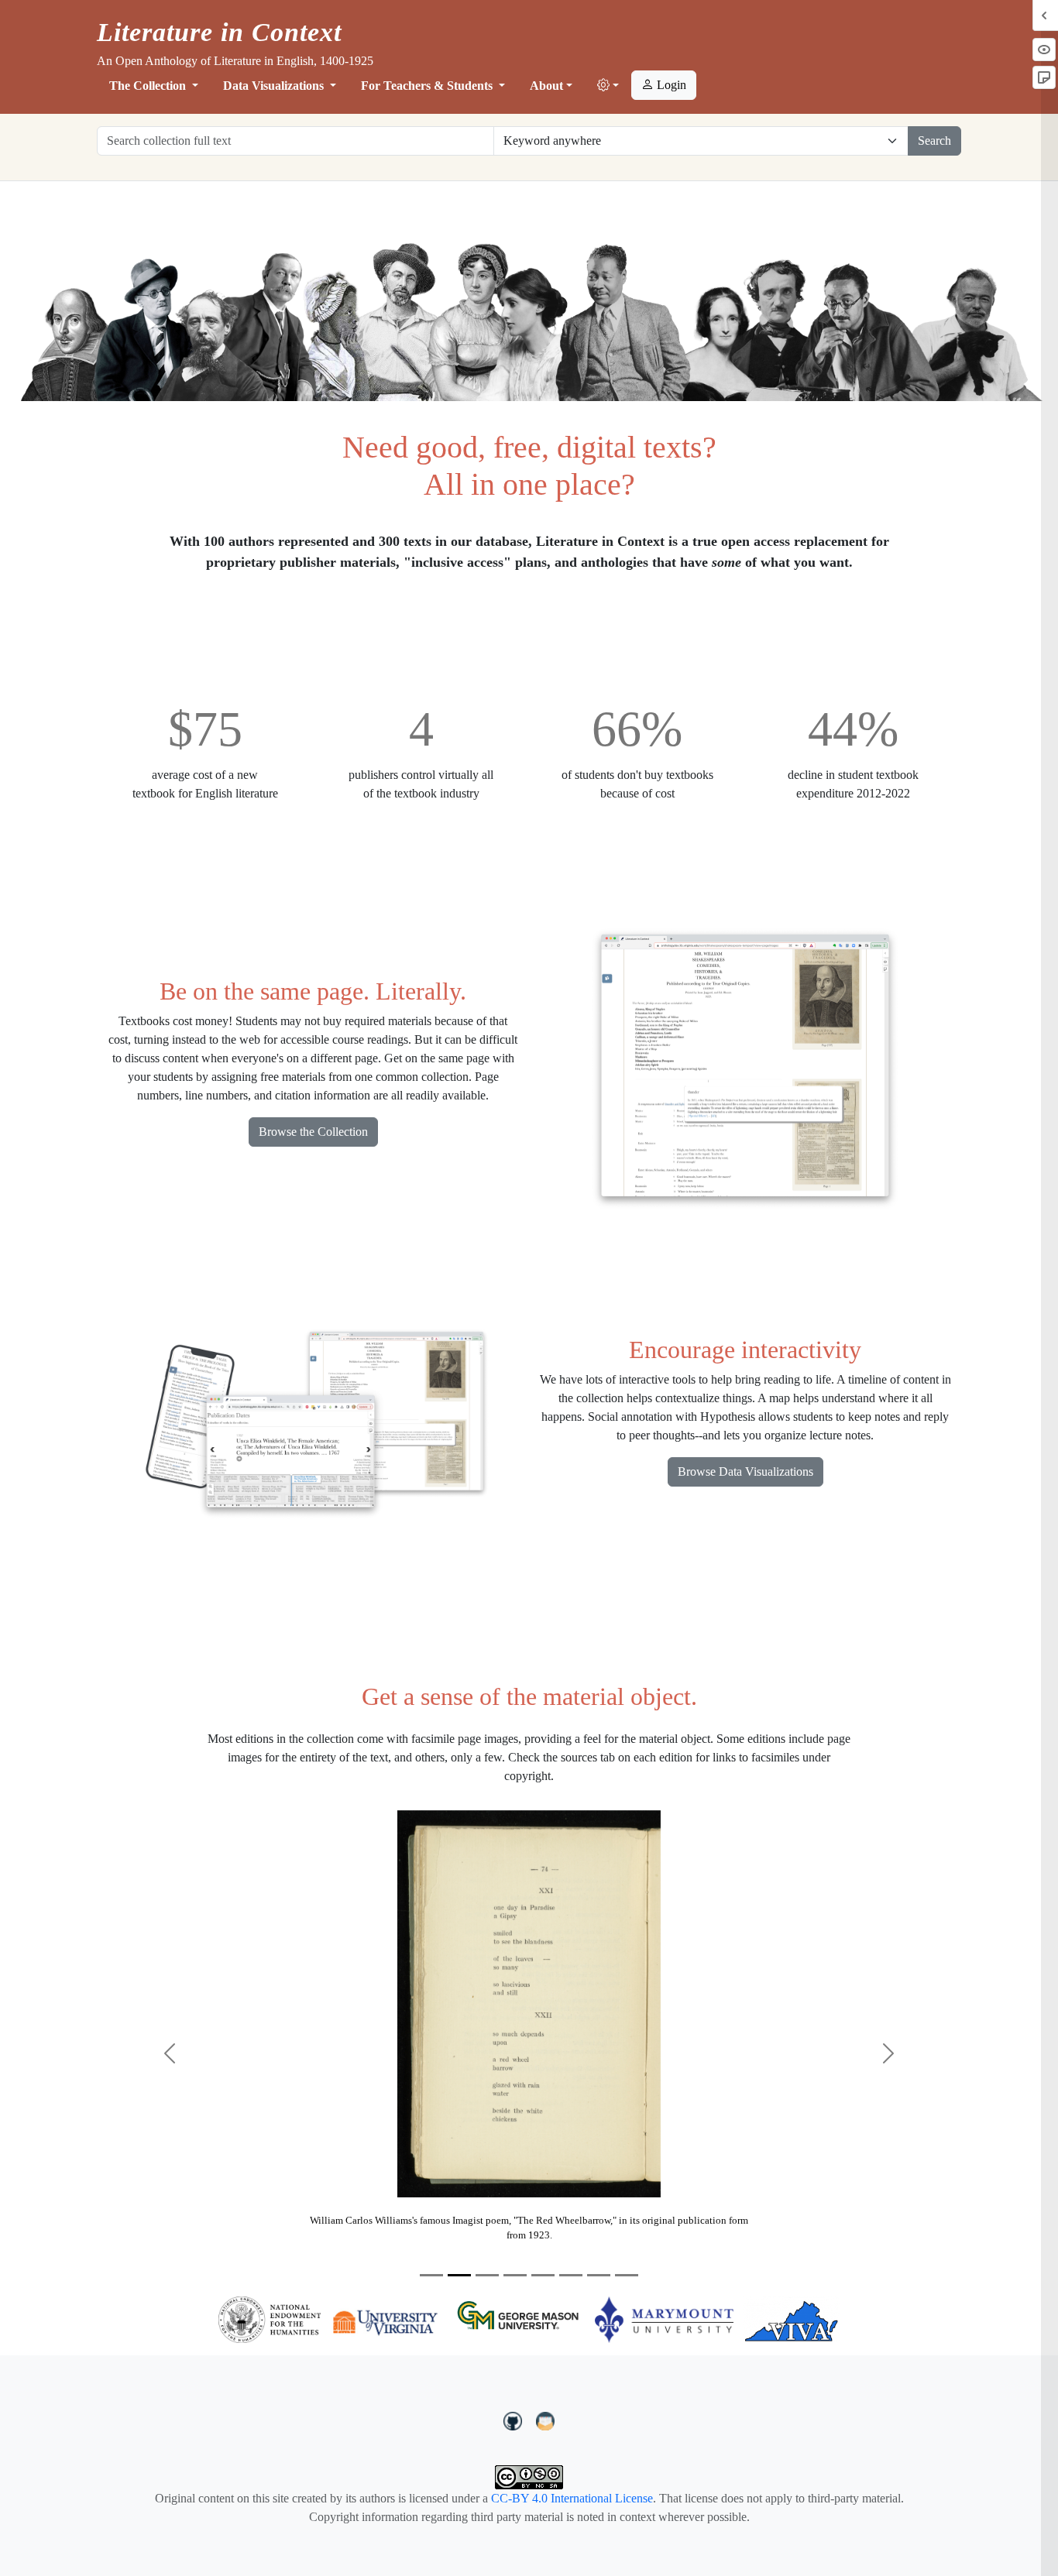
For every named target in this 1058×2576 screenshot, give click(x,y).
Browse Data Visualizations (745, 1472)
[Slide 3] (487, 2275)
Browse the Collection (313, 1132)
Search (934, 141)
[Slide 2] (459, 2275)
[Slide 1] (431, 2275)
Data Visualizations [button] (275, 86)
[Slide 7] (599, 2275)
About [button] (546, 86)
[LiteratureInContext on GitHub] (515, 2420)
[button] (608, 86)
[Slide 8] (627, 2275)
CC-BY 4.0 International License (572, 2498)
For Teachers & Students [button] (428, 86)
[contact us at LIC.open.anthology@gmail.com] (546, 2420)
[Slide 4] (515, 2275)
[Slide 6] (571, 2275)
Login (670, 85)
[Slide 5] (543, 2275)
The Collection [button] (149, 86)
